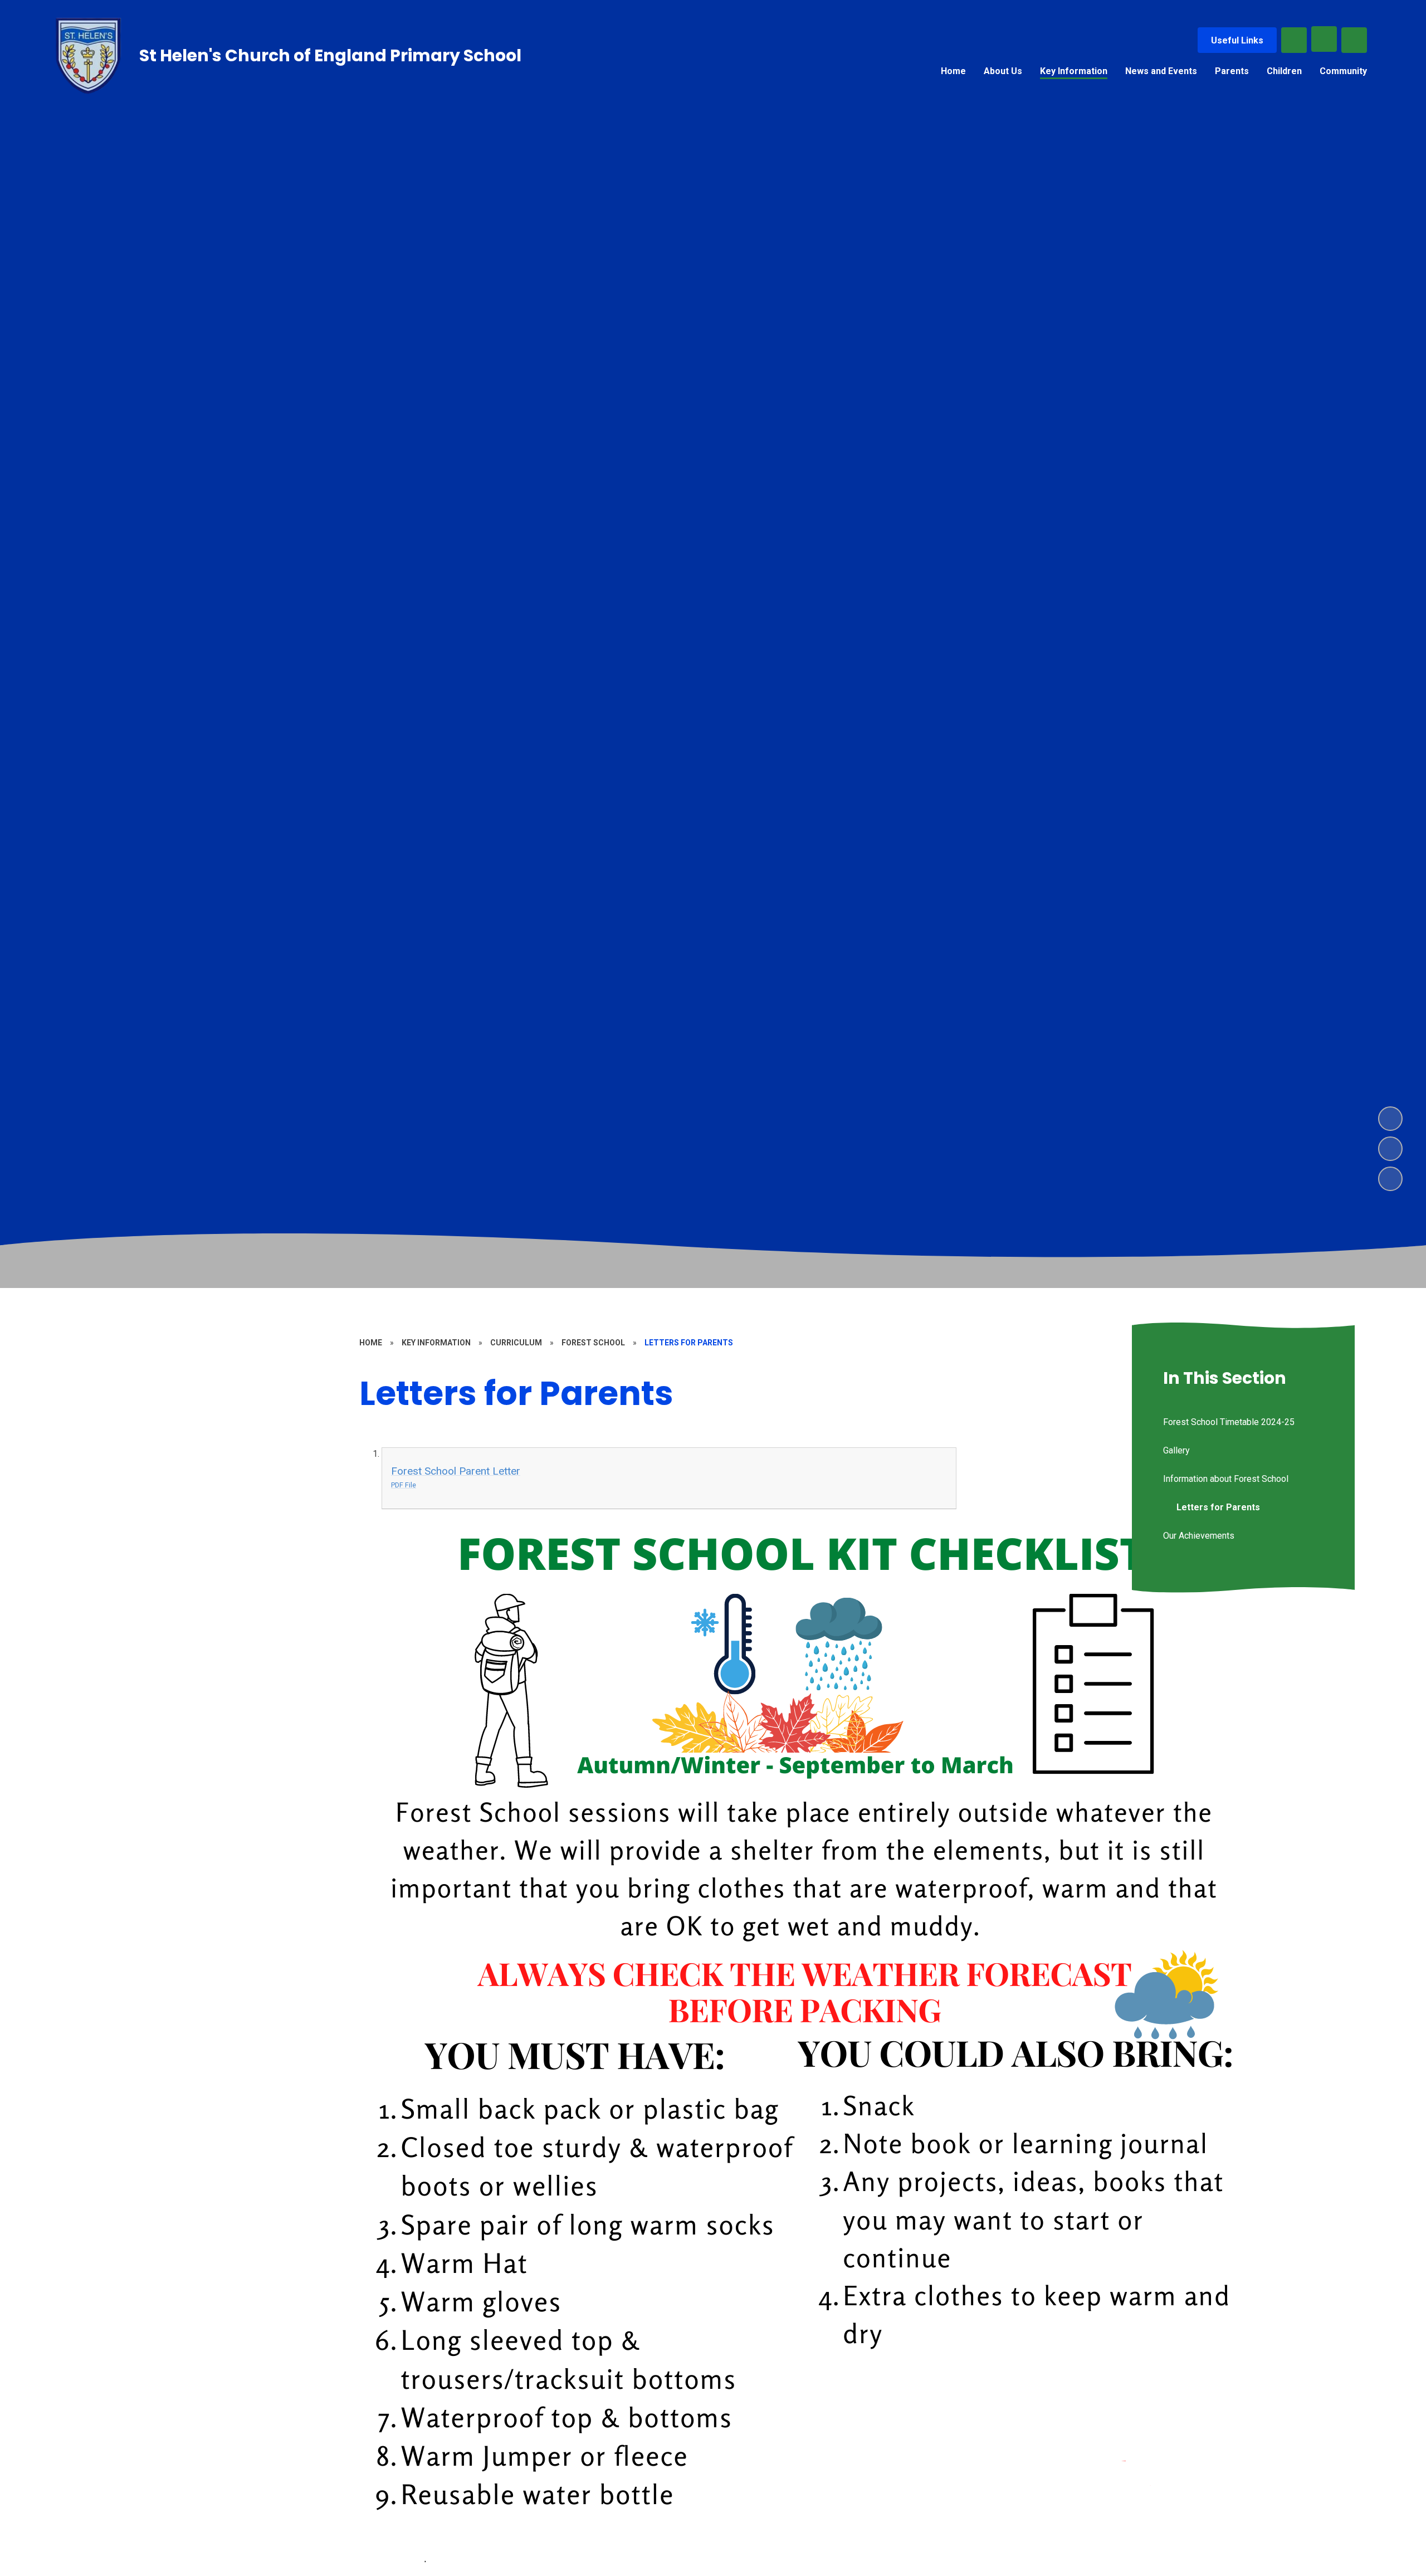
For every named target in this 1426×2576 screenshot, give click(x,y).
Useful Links (1237, 40)
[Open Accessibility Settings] (1354, 40)
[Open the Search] (1294, 40)
